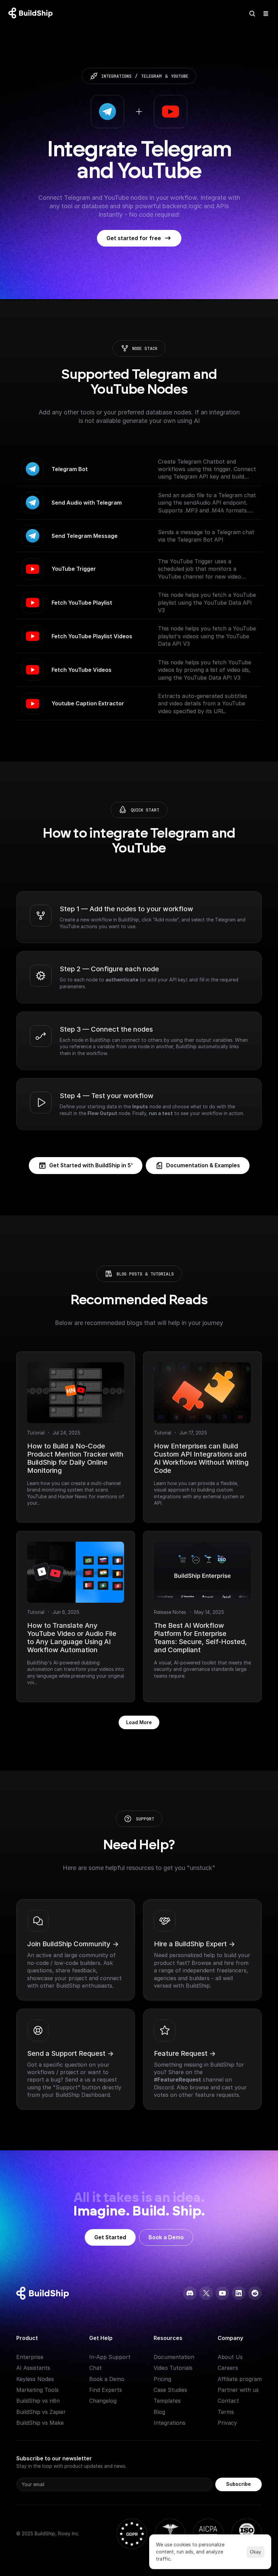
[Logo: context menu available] (32, 14)
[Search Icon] (252, 14)
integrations (116, 76)
